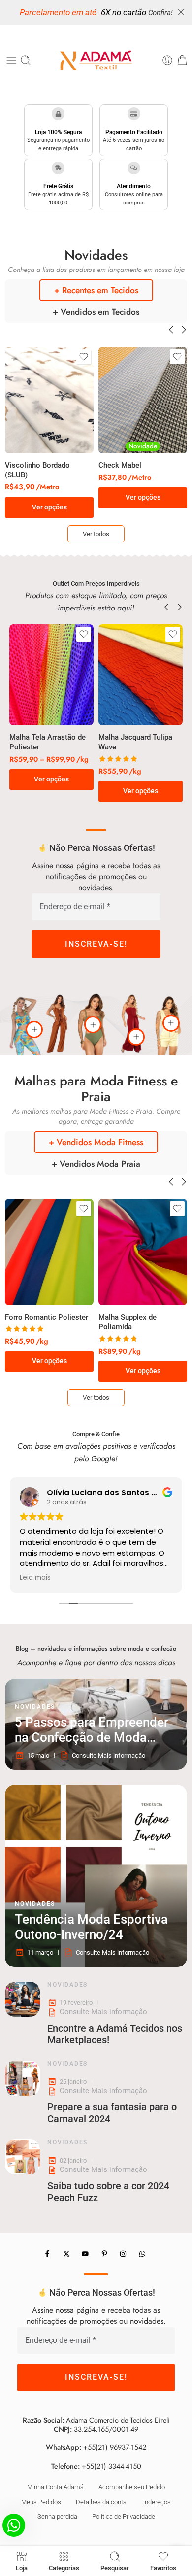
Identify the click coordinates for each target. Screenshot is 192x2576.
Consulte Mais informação (103, 2012)
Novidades (35, 1707)
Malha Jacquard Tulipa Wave (135, 742)
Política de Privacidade (124, 2517)
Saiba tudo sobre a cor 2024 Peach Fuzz (108, 2192)
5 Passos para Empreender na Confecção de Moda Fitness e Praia (92, 1730)
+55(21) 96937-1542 (115, 2448)
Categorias (64, 2568)
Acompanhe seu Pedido (132, 2487)
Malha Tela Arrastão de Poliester (48, 742)
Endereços (156, 2502)
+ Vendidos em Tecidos (96, 312)
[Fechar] (181, 12)
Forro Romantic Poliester (47, 1317)
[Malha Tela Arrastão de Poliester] (51, 675)
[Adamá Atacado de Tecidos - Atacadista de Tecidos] (96, 60)
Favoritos (163, 2568)
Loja (22, 2568)
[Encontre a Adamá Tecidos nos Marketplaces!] (22, 1999)
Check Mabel (120, 465)
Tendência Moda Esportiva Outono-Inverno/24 (91, 1927)
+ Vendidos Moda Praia (96, 1164)
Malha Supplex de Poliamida (128, 1322)
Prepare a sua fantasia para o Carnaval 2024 (112, 2113)
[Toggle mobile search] (26, 60)
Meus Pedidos (41, 2502)
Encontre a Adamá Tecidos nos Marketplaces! (115, 2034)
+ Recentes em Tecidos (96, 290)
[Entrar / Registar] (167, 60)
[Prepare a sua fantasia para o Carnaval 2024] (22, 2078)
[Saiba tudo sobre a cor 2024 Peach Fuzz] (22, 2157)
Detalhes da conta (101, 2502)
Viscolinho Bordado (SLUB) (37, 470)
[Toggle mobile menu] (11, 60)
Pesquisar (115, 2568)
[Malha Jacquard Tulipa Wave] (141, 675)
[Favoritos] (84, 357)
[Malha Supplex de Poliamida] (143, 1252)
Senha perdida (57, 2517)
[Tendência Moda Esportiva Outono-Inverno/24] (96, 1876)
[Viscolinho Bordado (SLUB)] (49, 400)
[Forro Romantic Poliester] (49, 1252)
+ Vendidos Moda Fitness (96, 1142)
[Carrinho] (182, 60)
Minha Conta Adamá (55, 2487)
